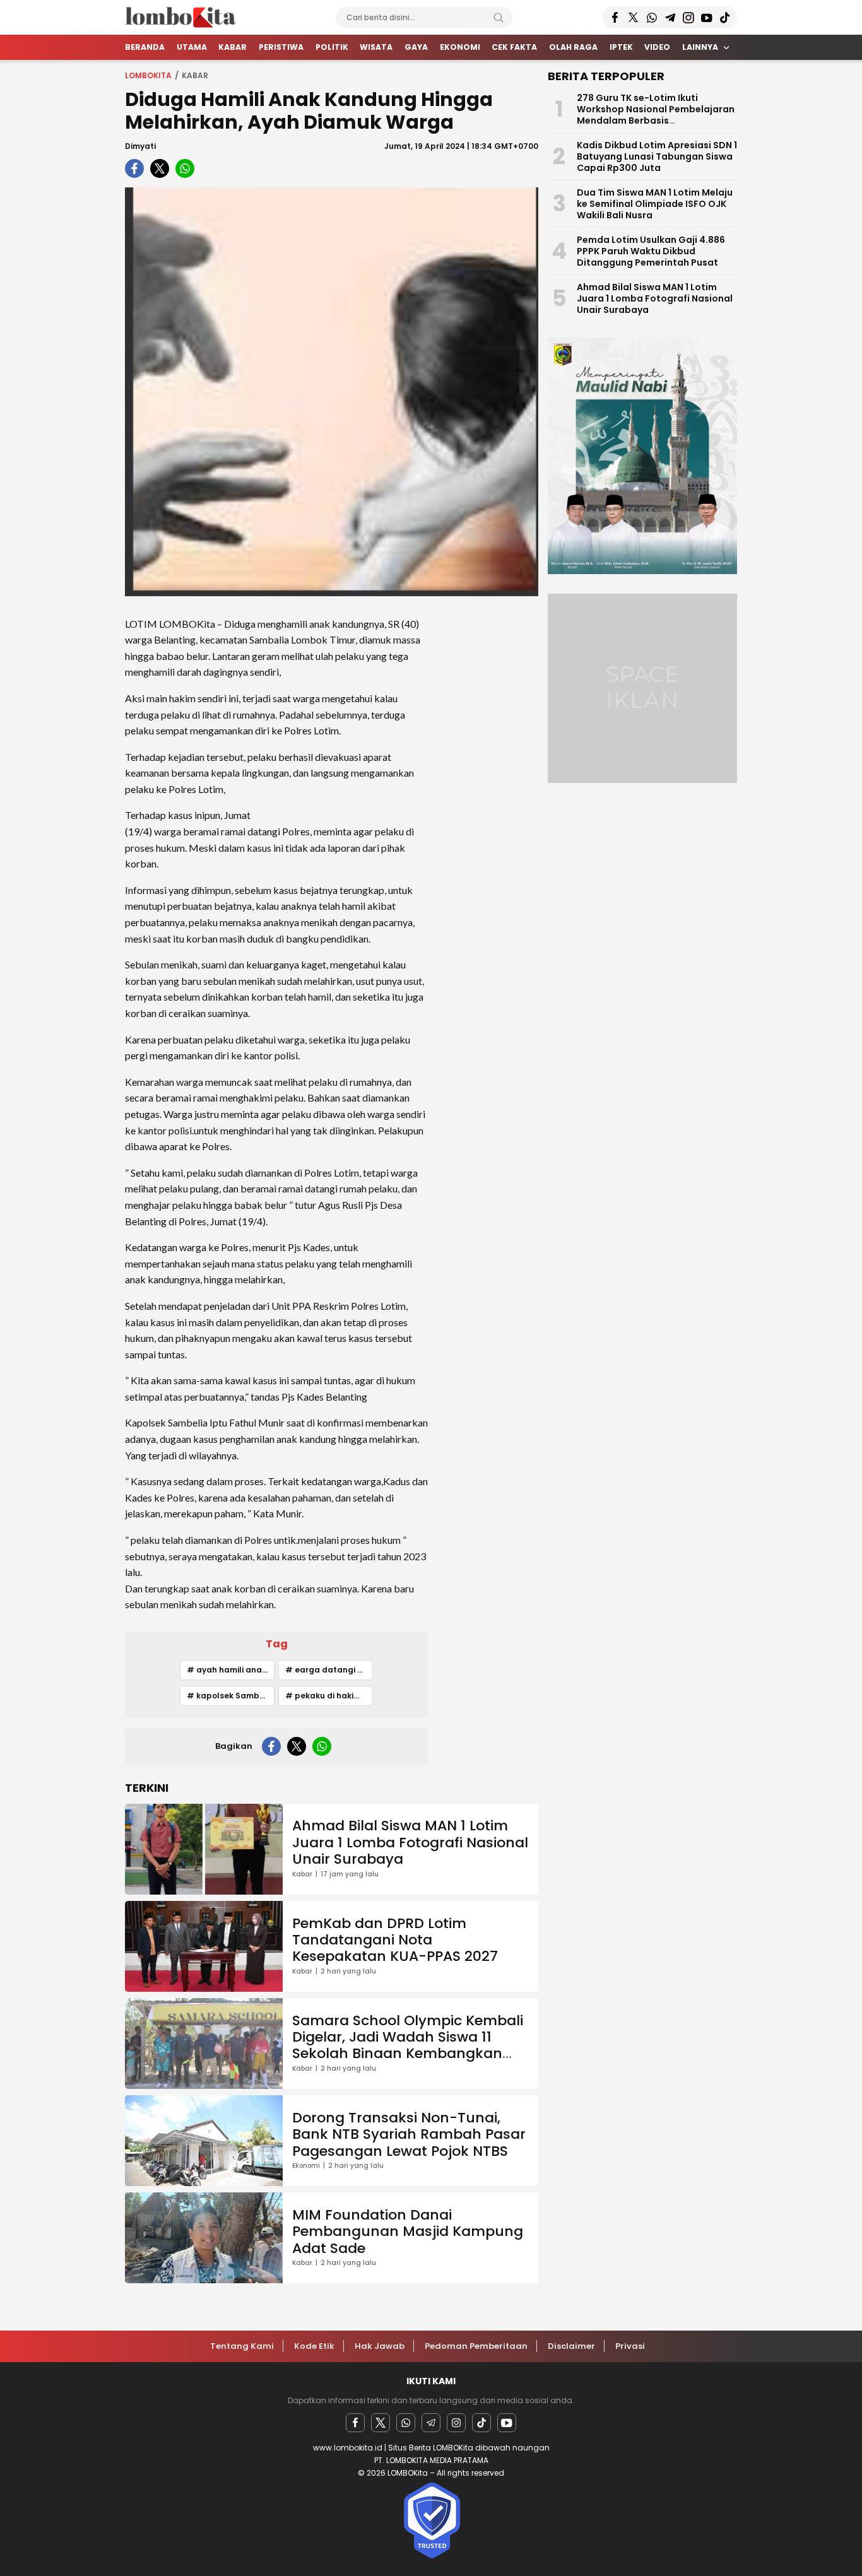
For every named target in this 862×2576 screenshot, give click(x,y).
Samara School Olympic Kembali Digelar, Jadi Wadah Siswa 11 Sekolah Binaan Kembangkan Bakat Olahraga (408, 2045)
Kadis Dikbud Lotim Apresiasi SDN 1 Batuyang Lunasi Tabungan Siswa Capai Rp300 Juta (657, 156)
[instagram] (456, 2423)
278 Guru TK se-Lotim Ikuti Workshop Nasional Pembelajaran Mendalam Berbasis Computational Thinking (656, 115)
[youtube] (507, 2423)
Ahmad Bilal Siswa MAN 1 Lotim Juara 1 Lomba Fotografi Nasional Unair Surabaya (410, 1842)
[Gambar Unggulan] (332, 392)
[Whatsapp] (406, 2423)
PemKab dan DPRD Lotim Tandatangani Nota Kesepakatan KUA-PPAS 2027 (395, 1940)
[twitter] (160, 168)
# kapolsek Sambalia (231, 1696)
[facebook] (134, 168)
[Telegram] (431, 2423)
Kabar (195, 75)
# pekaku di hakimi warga (329, 1696)
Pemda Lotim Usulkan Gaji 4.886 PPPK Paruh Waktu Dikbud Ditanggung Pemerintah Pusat (651, 251)
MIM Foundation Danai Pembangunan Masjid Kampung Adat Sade (408, 2232)
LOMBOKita (148, 75)
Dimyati (140, 146)
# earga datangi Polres (329, 1670)
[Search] (499, 18)
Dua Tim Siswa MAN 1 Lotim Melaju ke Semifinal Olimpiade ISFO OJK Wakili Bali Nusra (655, 204)
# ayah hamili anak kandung (231, 1670)
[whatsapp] (185, 168)
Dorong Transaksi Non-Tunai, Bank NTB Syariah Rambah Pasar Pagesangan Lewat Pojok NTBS (409, 2134)
